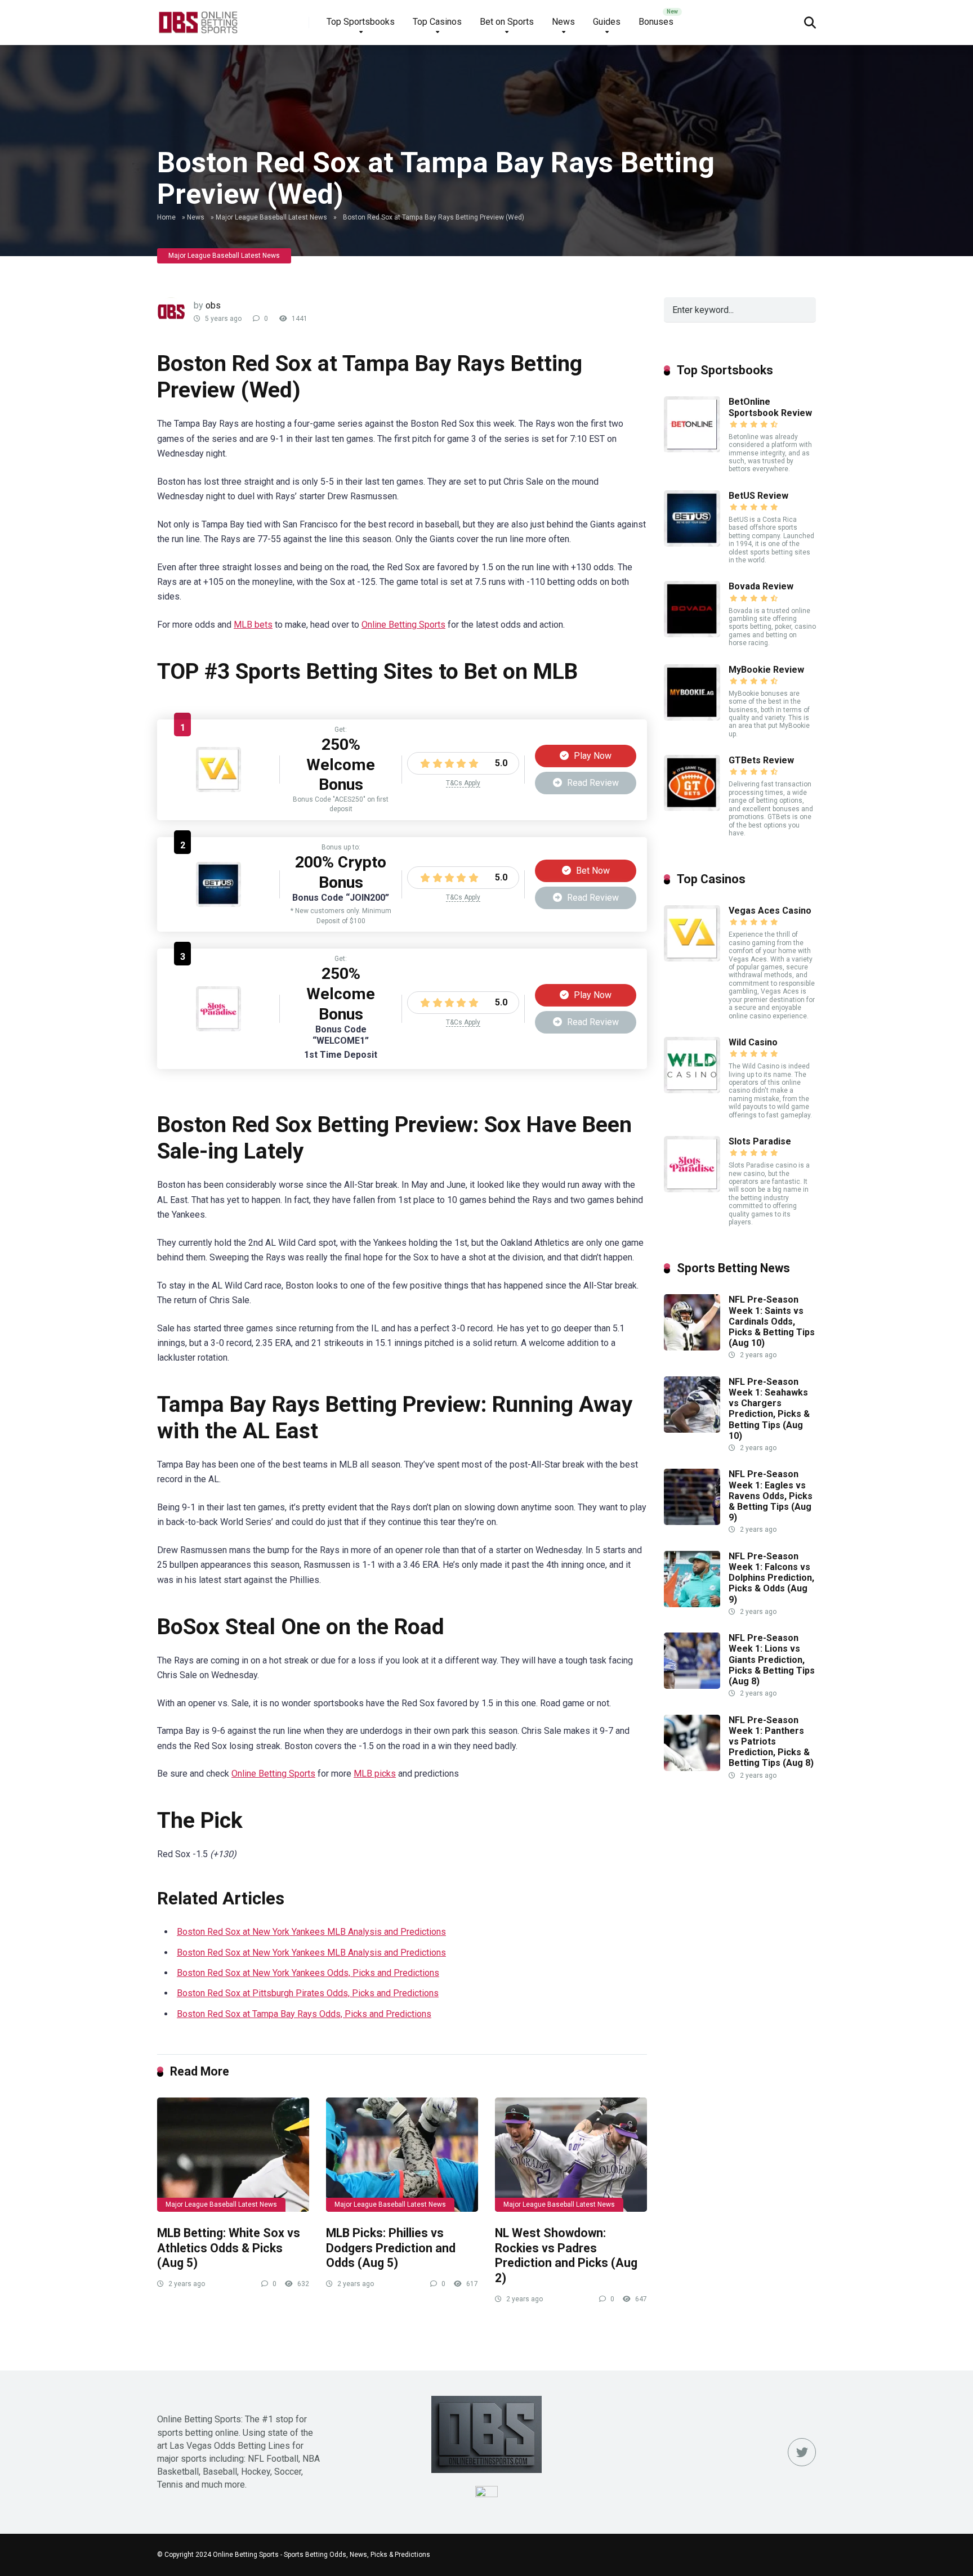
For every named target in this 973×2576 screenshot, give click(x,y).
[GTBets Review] (692, 808)
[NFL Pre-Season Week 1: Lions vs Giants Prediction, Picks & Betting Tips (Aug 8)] (692, 1686)
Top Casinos (437, 22)
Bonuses (656, 22)
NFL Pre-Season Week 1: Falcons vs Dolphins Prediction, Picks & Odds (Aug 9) (771, 1578)
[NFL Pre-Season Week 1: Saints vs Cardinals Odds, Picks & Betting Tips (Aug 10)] (692, 1347)
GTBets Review (761, 760)
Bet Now (592, 871)
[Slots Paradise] (218, 1028)
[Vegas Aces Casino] (218, 789)
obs (213, 305)
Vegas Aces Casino (770, 911)
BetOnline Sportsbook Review (770, 407)
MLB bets (253, 625)
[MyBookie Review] (692, 717)
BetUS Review (758, 496)
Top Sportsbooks (361, 22)
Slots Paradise (760, 1141)
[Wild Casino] (692, 1090)
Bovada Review (761, 586)
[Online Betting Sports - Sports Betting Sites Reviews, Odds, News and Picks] (198, 18)
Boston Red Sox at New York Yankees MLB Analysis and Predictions (311, 1932)
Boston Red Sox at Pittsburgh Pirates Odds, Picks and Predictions (308, 1993)
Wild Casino (753, 1042)
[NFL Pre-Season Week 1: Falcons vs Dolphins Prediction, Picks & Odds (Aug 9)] (692, 1604)
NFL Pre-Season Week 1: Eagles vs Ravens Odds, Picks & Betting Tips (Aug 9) (771, 1496)
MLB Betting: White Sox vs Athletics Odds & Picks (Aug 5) (229, 2248)
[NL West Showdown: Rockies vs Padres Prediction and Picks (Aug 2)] (571, 2155)
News (563, 22)
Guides (607, 22)
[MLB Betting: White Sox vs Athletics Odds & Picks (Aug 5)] (233, 2155)
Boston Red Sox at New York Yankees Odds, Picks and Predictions (308, 1973)
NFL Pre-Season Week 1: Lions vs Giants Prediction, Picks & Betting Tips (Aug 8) (772, 1660)
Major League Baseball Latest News (271, 217)
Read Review (592, 783)
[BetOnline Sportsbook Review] (692, 450)
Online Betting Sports (403, 625)
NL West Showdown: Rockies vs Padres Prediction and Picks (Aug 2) (566, 2255)
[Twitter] (802, 2452)
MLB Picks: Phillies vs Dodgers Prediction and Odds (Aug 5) (391, 2248)
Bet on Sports (507, 22)
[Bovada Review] (692, 634)
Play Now (592, 756)
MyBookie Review (766, 670)
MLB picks (375, 1774)
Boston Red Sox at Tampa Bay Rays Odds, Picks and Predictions (304, 2014)
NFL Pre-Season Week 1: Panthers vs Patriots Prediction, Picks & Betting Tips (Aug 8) (771, 1742)
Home (166, 217)
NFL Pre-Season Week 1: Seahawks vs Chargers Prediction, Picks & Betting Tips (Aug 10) (769, 1409)
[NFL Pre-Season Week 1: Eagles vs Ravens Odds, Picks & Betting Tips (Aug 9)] (692, 1522)
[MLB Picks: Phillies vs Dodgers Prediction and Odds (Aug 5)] (402, 2155)
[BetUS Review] (218, 904)
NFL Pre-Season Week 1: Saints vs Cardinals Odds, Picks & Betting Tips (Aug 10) (772, 1321)
